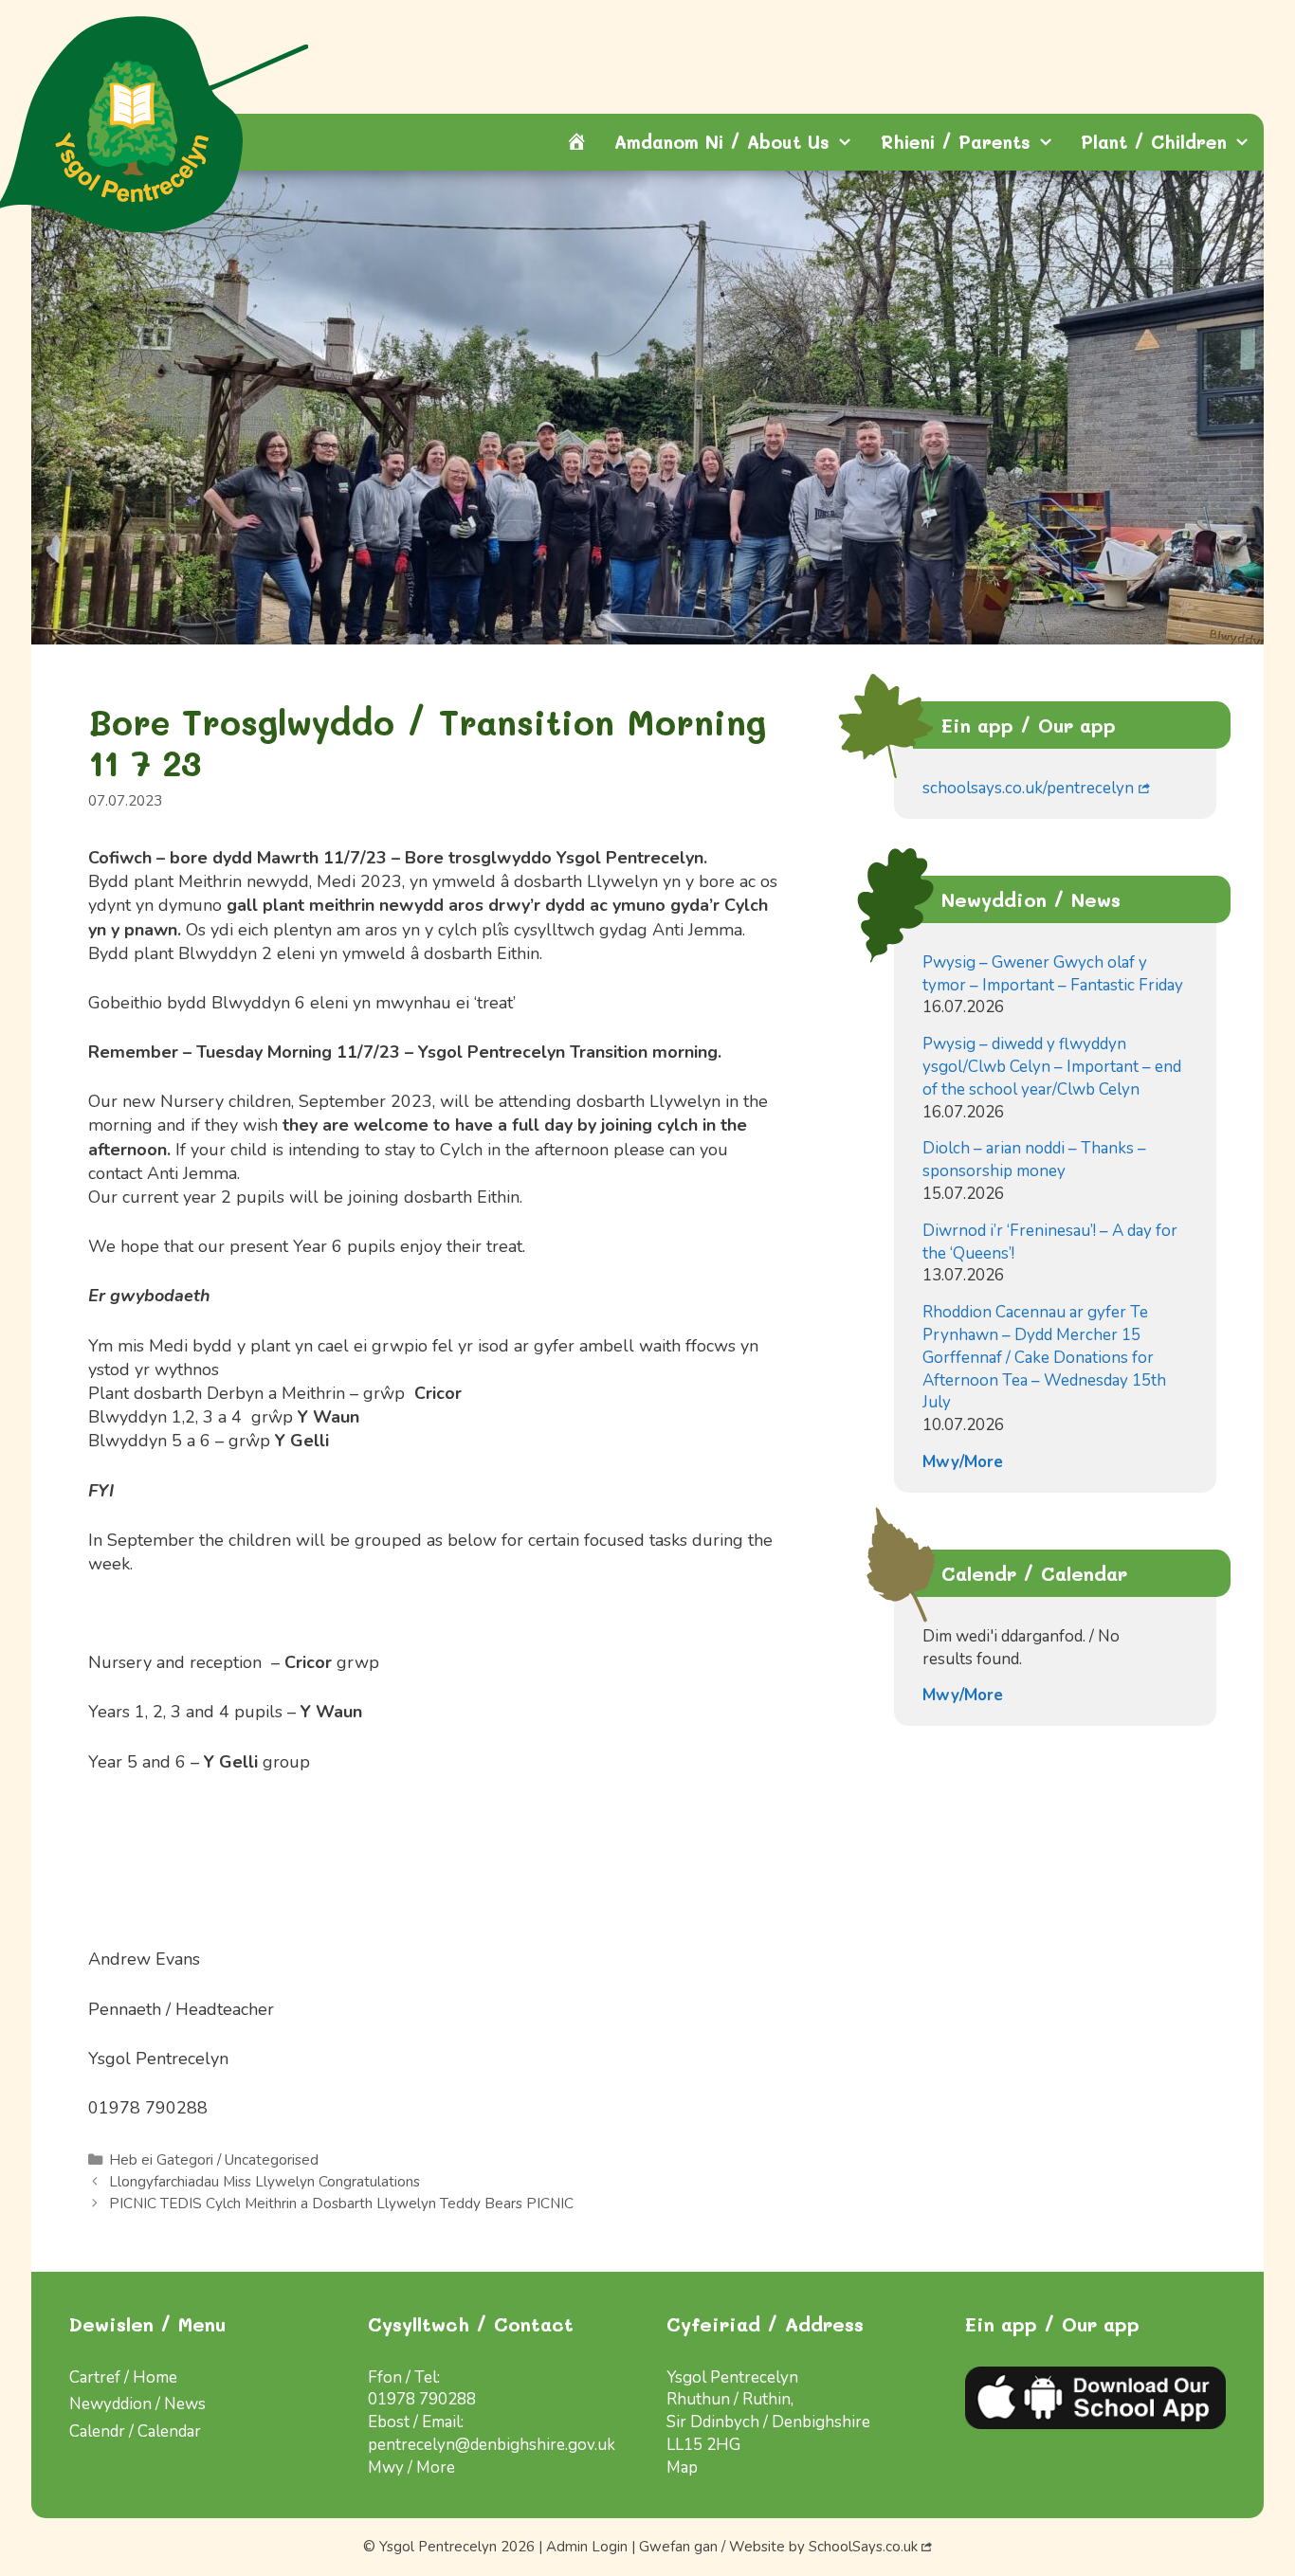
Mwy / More (411, 2467)
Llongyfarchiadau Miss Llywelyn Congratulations (264, 2182)
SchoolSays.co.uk (863, 2547)
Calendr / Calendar (135, 2431)
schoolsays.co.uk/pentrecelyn (1028, 788)
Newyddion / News (137, 2404)
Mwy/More (963, 1462)
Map (682, 2467)
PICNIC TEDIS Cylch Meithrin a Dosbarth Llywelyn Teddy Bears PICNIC (341, 2204)
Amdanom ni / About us (722, 142)
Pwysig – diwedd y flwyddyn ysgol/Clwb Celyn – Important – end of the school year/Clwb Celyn (1052, 1067)
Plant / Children (1154, 142)
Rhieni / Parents (956, 142)
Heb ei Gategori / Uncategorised (214, 2160)
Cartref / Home (123, 2377)
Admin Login (587, 2547)
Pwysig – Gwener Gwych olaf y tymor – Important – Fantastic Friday (1053, 974)
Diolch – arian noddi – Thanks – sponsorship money (1034, 1160)
